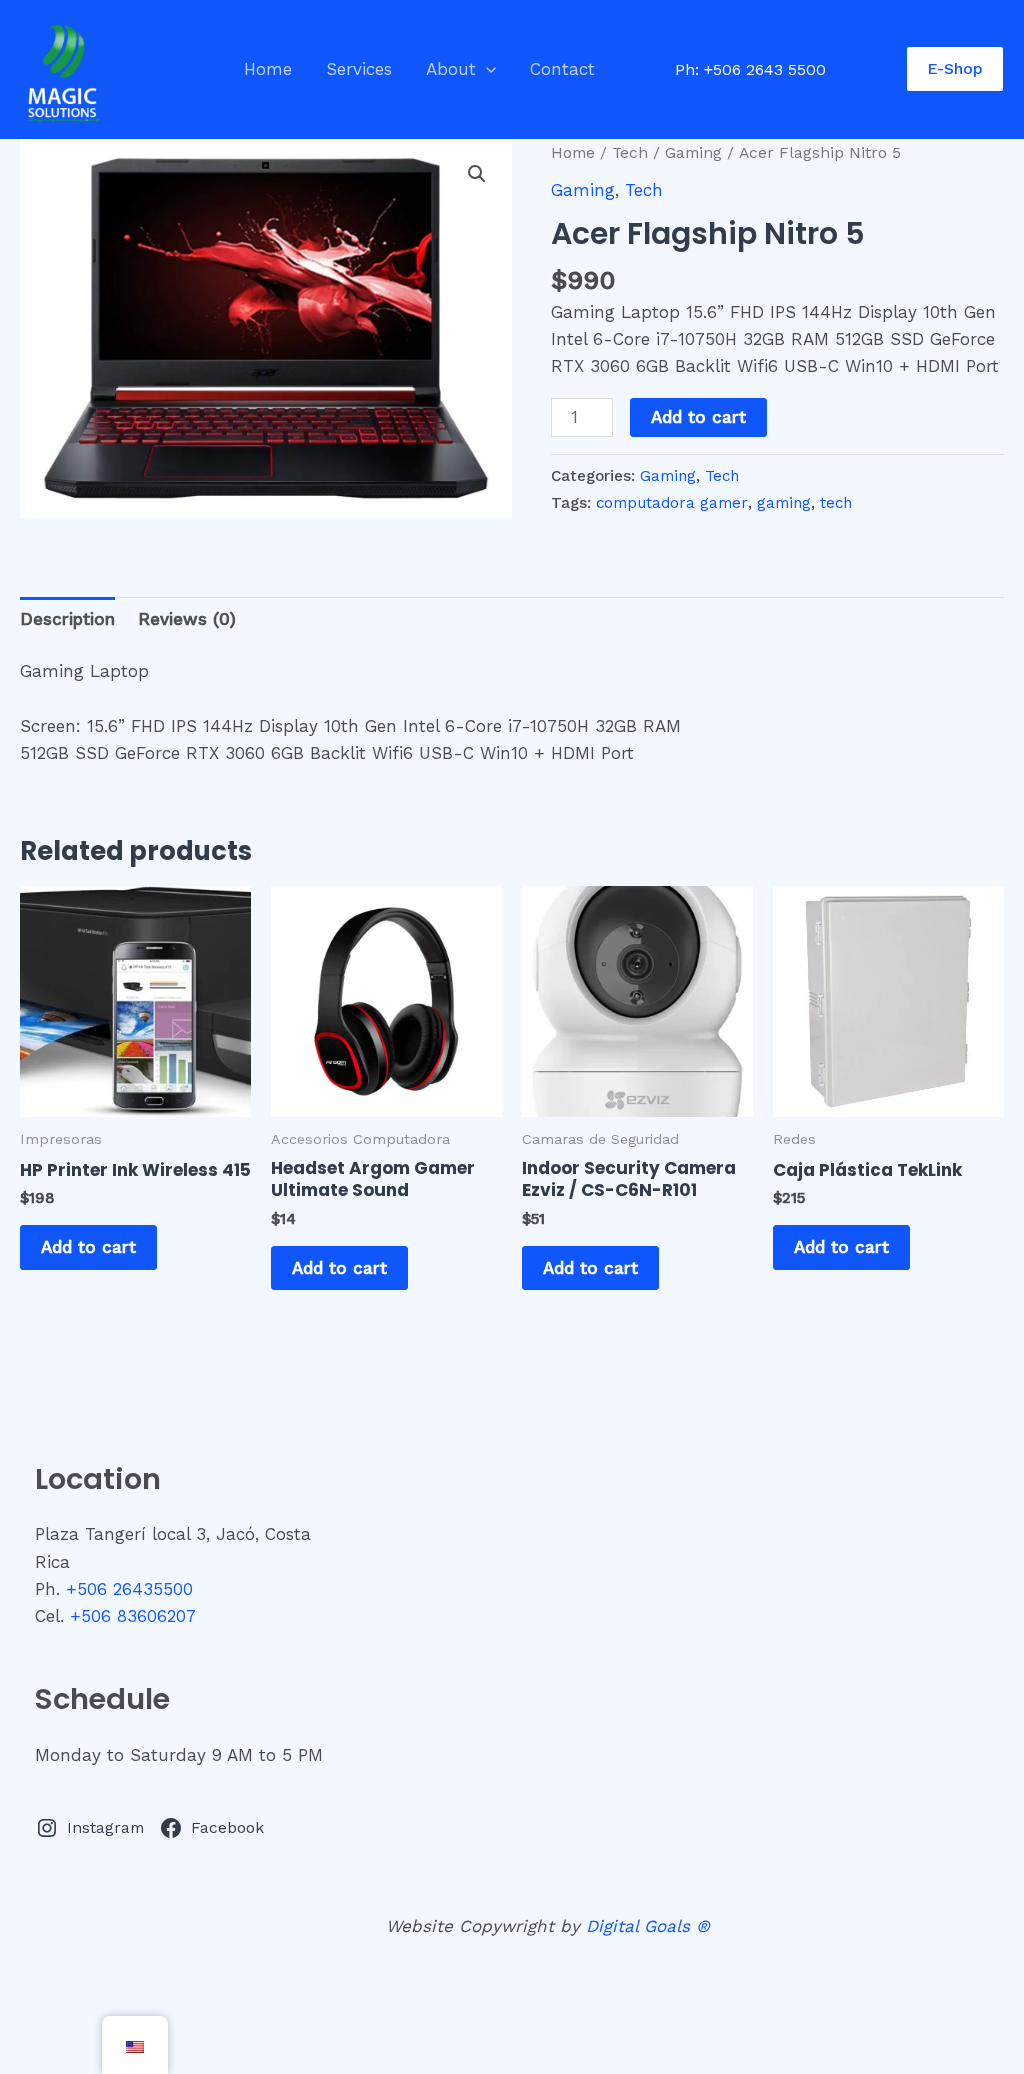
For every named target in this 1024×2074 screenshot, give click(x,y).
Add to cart (698, 417)
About (451, 69)
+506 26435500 (129, 1589)
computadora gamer (672, 503)
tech (836, 503)
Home (268, 69)
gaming (784, 503)
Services (359, 69)
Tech (630, 152)
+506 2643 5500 (765, 69)
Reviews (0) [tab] (187, 619)
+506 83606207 (133, 1616)
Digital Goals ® (648, 1926)
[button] (486, 69)
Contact (562, 69)
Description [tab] (67, 619)
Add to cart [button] (88, 1247)
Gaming (693, 152)
